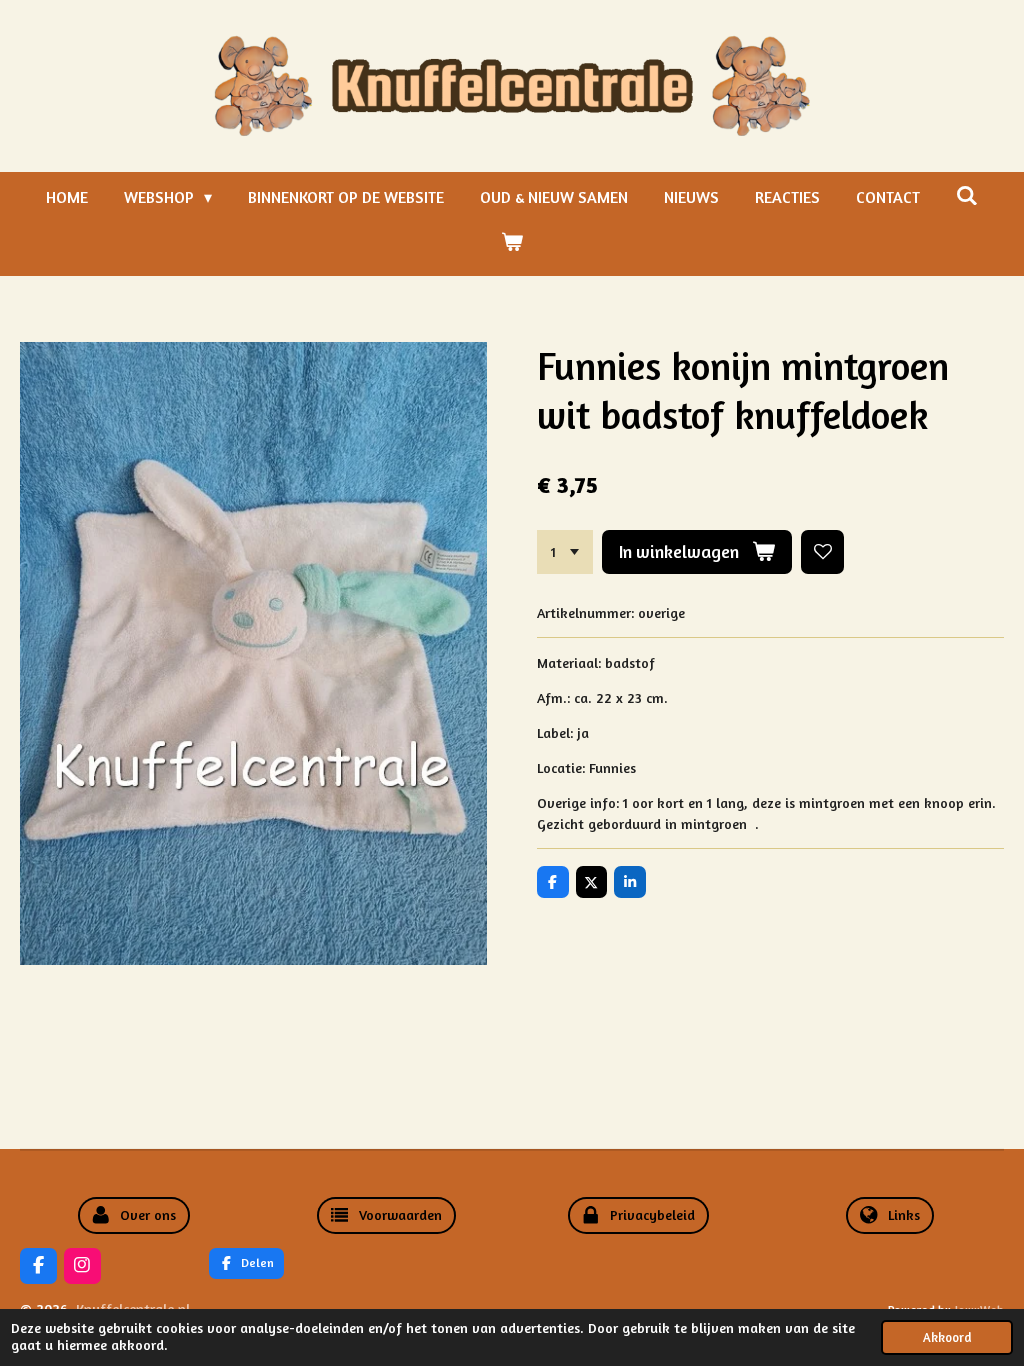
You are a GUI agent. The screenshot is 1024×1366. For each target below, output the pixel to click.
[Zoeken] (967, 195)
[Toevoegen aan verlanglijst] (823, 552)
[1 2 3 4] (565, 552)
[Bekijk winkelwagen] (512, 241)
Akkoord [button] (947, 1337)
